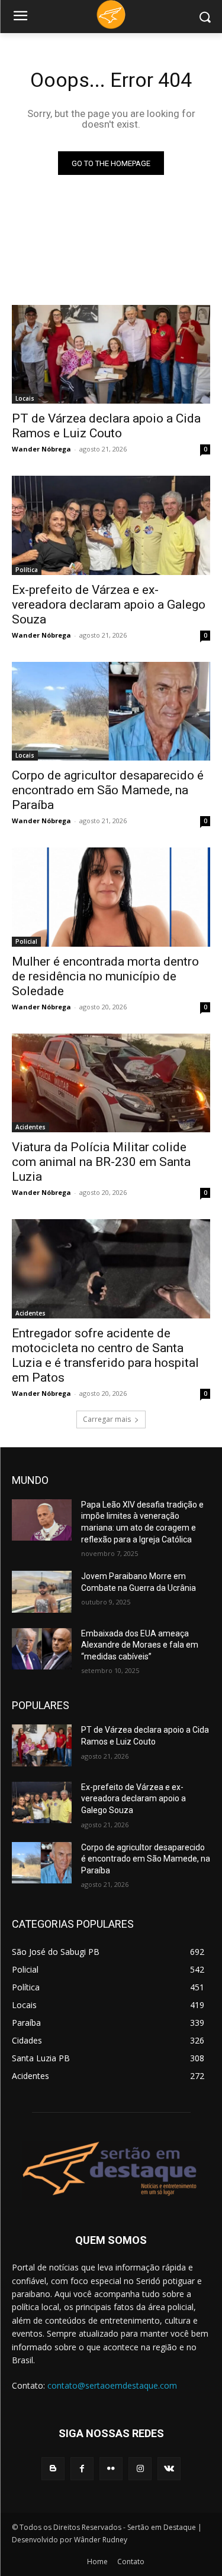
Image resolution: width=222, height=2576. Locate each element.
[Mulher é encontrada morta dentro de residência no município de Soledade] (111, 897)
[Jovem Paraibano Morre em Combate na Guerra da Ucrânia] (42, 1591)
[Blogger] (53, 2469)
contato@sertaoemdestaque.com (112, 2385)
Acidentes (30, 1127)
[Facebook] (82, 2469)
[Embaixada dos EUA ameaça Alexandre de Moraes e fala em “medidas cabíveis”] (42, 1649)
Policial (26, 941)
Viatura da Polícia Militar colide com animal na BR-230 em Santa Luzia (101, 1162)
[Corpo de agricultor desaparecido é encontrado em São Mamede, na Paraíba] (111, 712)
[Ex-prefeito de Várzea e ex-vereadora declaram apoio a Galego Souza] (111, 525)
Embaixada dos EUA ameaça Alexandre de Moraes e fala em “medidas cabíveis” (140, 1645)
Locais (25, 398)
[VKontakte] (169, 2469)
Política (27, 570)
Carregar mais (107, 1419)
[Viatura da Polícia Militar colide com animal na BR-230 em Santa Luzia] (111, 1083)
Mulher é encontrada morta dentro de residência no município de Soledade (105, 976)
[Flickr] (111, 2469)
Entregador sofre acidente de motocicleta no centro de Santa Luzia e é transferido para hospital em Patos (105, 1355)
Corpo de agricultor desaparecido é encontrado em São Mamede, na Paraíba (108, 790)
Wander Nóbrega (41, 449)
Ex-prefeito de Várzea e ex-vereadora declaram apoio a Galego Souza (109, 605)
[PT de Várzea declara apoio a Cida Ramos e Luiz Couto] (111, 355)
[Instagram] (140, 2469)
